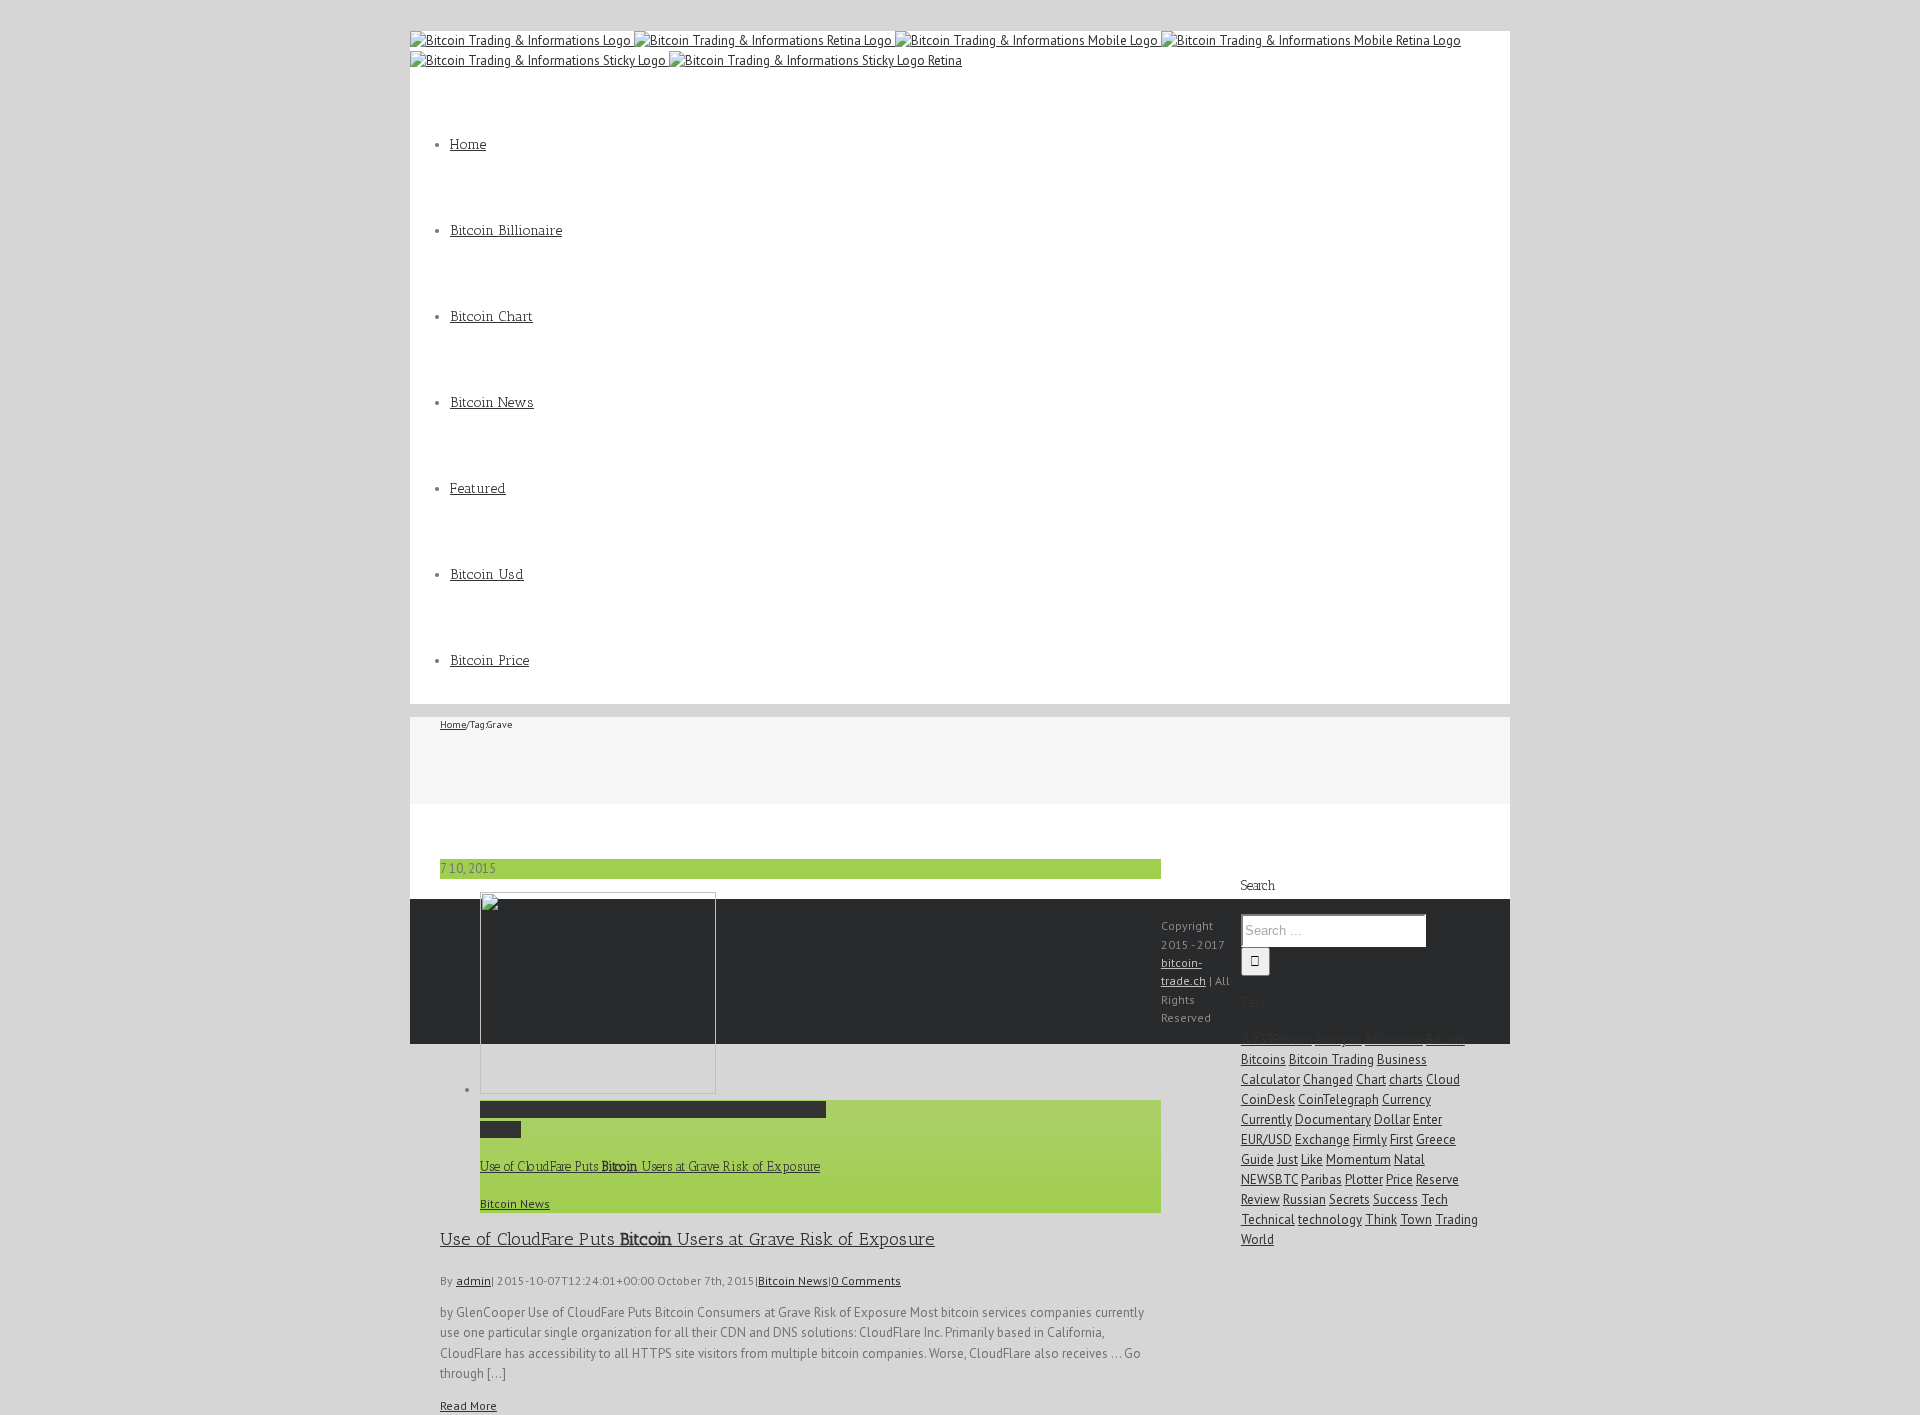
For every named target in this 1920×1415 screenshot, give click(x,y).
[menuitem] (980, 145)
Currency (1406, 1099)
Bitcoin (1445, 1039)
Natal (1409, 1159)
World (1257, 1239)
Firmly (1370, 1139)
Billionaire (1394, 1039)
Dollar (1392, 1119)
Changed (1328, 1079)
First (1401, 1139)
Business (1402, 1059)
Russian (1304, 1199)
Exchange (1322, 1139)
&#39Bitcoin (1276, 1039)
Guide (1257, 1159)
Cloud (1443, 1079)
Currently (1266, 1119)
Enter (1427, 1119)
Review (1260, 1199)
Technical (1268, 1219)
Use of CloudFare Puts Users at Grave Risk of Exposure (653, 1109)
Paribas (1321, 1179)
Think (1381, 1219)
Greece (1436, 1139)
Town (1416, 1219)
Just (1287, 1159)
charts (1406, 1079)
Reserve (1437, 1179)
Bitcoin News (515, 1203)
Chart (1371, 1079)
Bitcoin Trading (1331, 1059)
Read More (468, 1405)
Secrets (1349, 1199)
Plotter (1364, 1179)
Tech (1434, 1199)
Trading (1456, 1219)
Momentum (1358, 1159)
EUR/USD (1266, 1139)
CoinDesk (1268, 1099)
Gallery (500, 1129)
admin (473, 1280)
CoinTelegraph (1338, 1099)
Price (1399, 1179)
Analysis (1338, 1039)
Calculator (1270, 1079)
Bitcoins (1263, 1059)
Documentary (1333, 1119)
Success (1395, 1199)
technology (1330, 1219)
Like (1312, 1159)
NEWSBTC (1269, 1179)
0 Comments (866, 1280)
